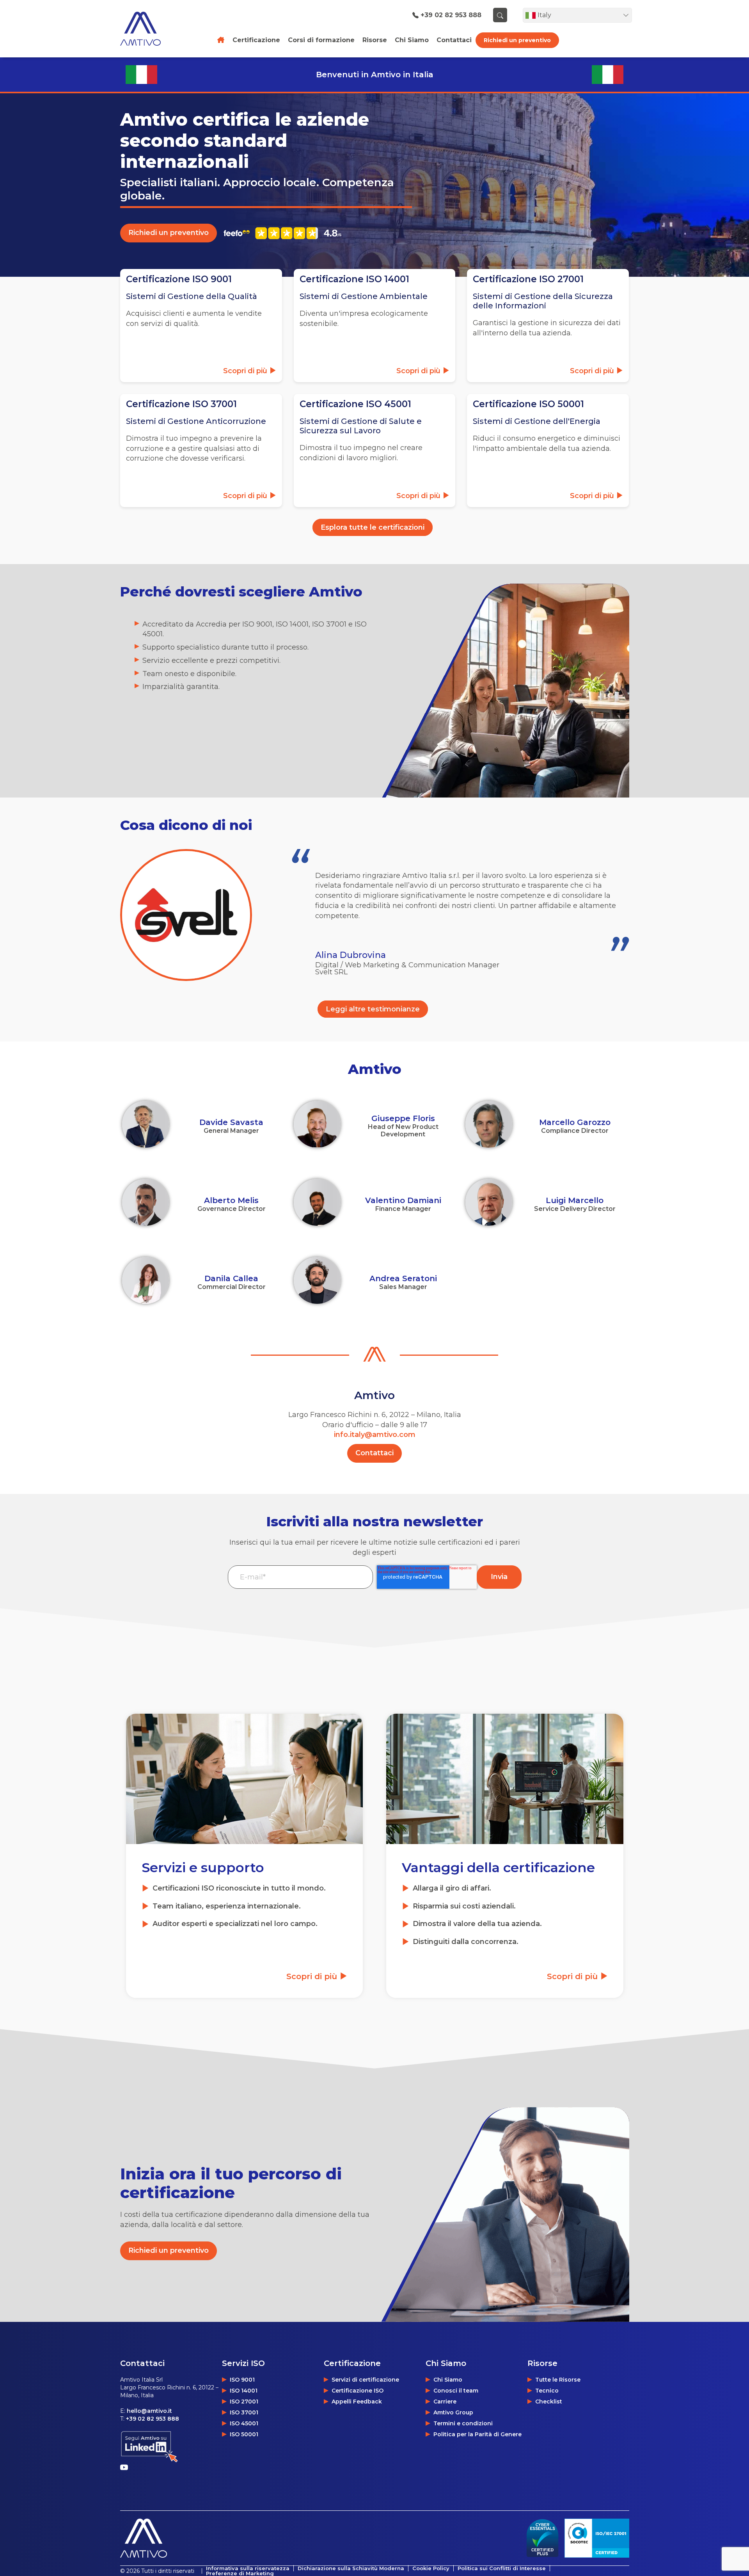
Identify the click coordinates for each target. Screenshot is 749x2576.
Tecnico (547, 2391)
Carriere (445, 2402)
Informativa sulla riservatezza (248, 2568)
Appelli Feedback (357, 2402)
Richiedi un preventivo (517, 40)
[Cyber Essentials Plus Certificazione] (542, 2538)
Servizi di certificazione (365, 2380)
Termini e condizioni (463, 2423)
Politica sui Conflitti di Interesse (502, 2568)
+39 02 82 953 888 (451, 15)
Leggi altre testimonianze (373, 1009)
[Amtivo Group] (149, 28)
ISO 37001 (244, 2412)
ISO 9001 (242, 2380)
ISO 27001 (244, 2402)
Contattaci (374, 1453)
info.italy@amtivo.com (375, 1435)
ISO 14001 (244, 2391)
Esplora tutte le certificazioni (373, 527)
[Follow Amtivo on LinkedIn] (149, 2447)
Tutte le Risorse (558, 2380)
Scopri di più (313, 1976)
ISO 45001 (244, 2423)
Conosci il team (456, 2391)
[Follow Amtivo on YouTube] (126, 2467)
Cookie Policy (431, 2568)
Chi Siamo (448, 2380)
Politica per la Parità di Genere (477, 2434)
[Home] (221, 40)
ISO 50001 (244, 2434)
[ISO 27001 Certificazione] (597, 2538)
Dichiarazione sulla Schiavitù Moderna (351, 2568)
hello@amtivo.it (149, 2411)
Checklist (549, 2402)
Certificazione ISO (358, 2391)
